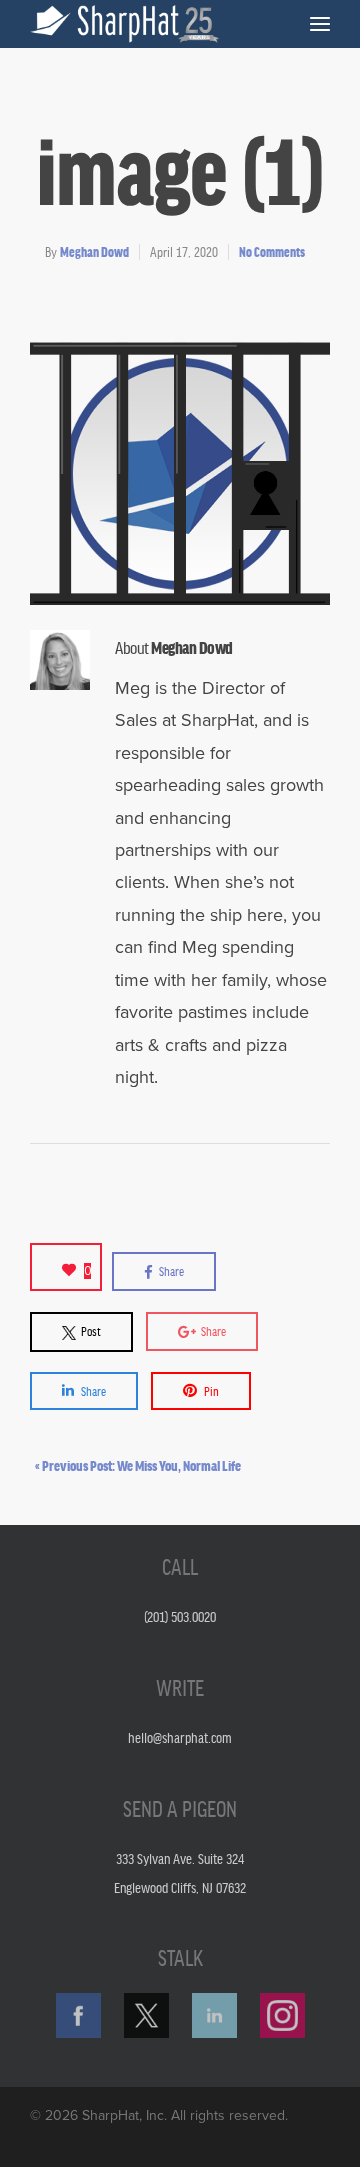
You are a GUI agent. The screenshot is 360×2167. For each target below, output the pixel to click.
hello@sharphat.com (180, 1737)
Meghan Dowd (94, 251)
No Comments (272, 251)
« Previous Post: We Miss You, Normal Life (138, 1465)
